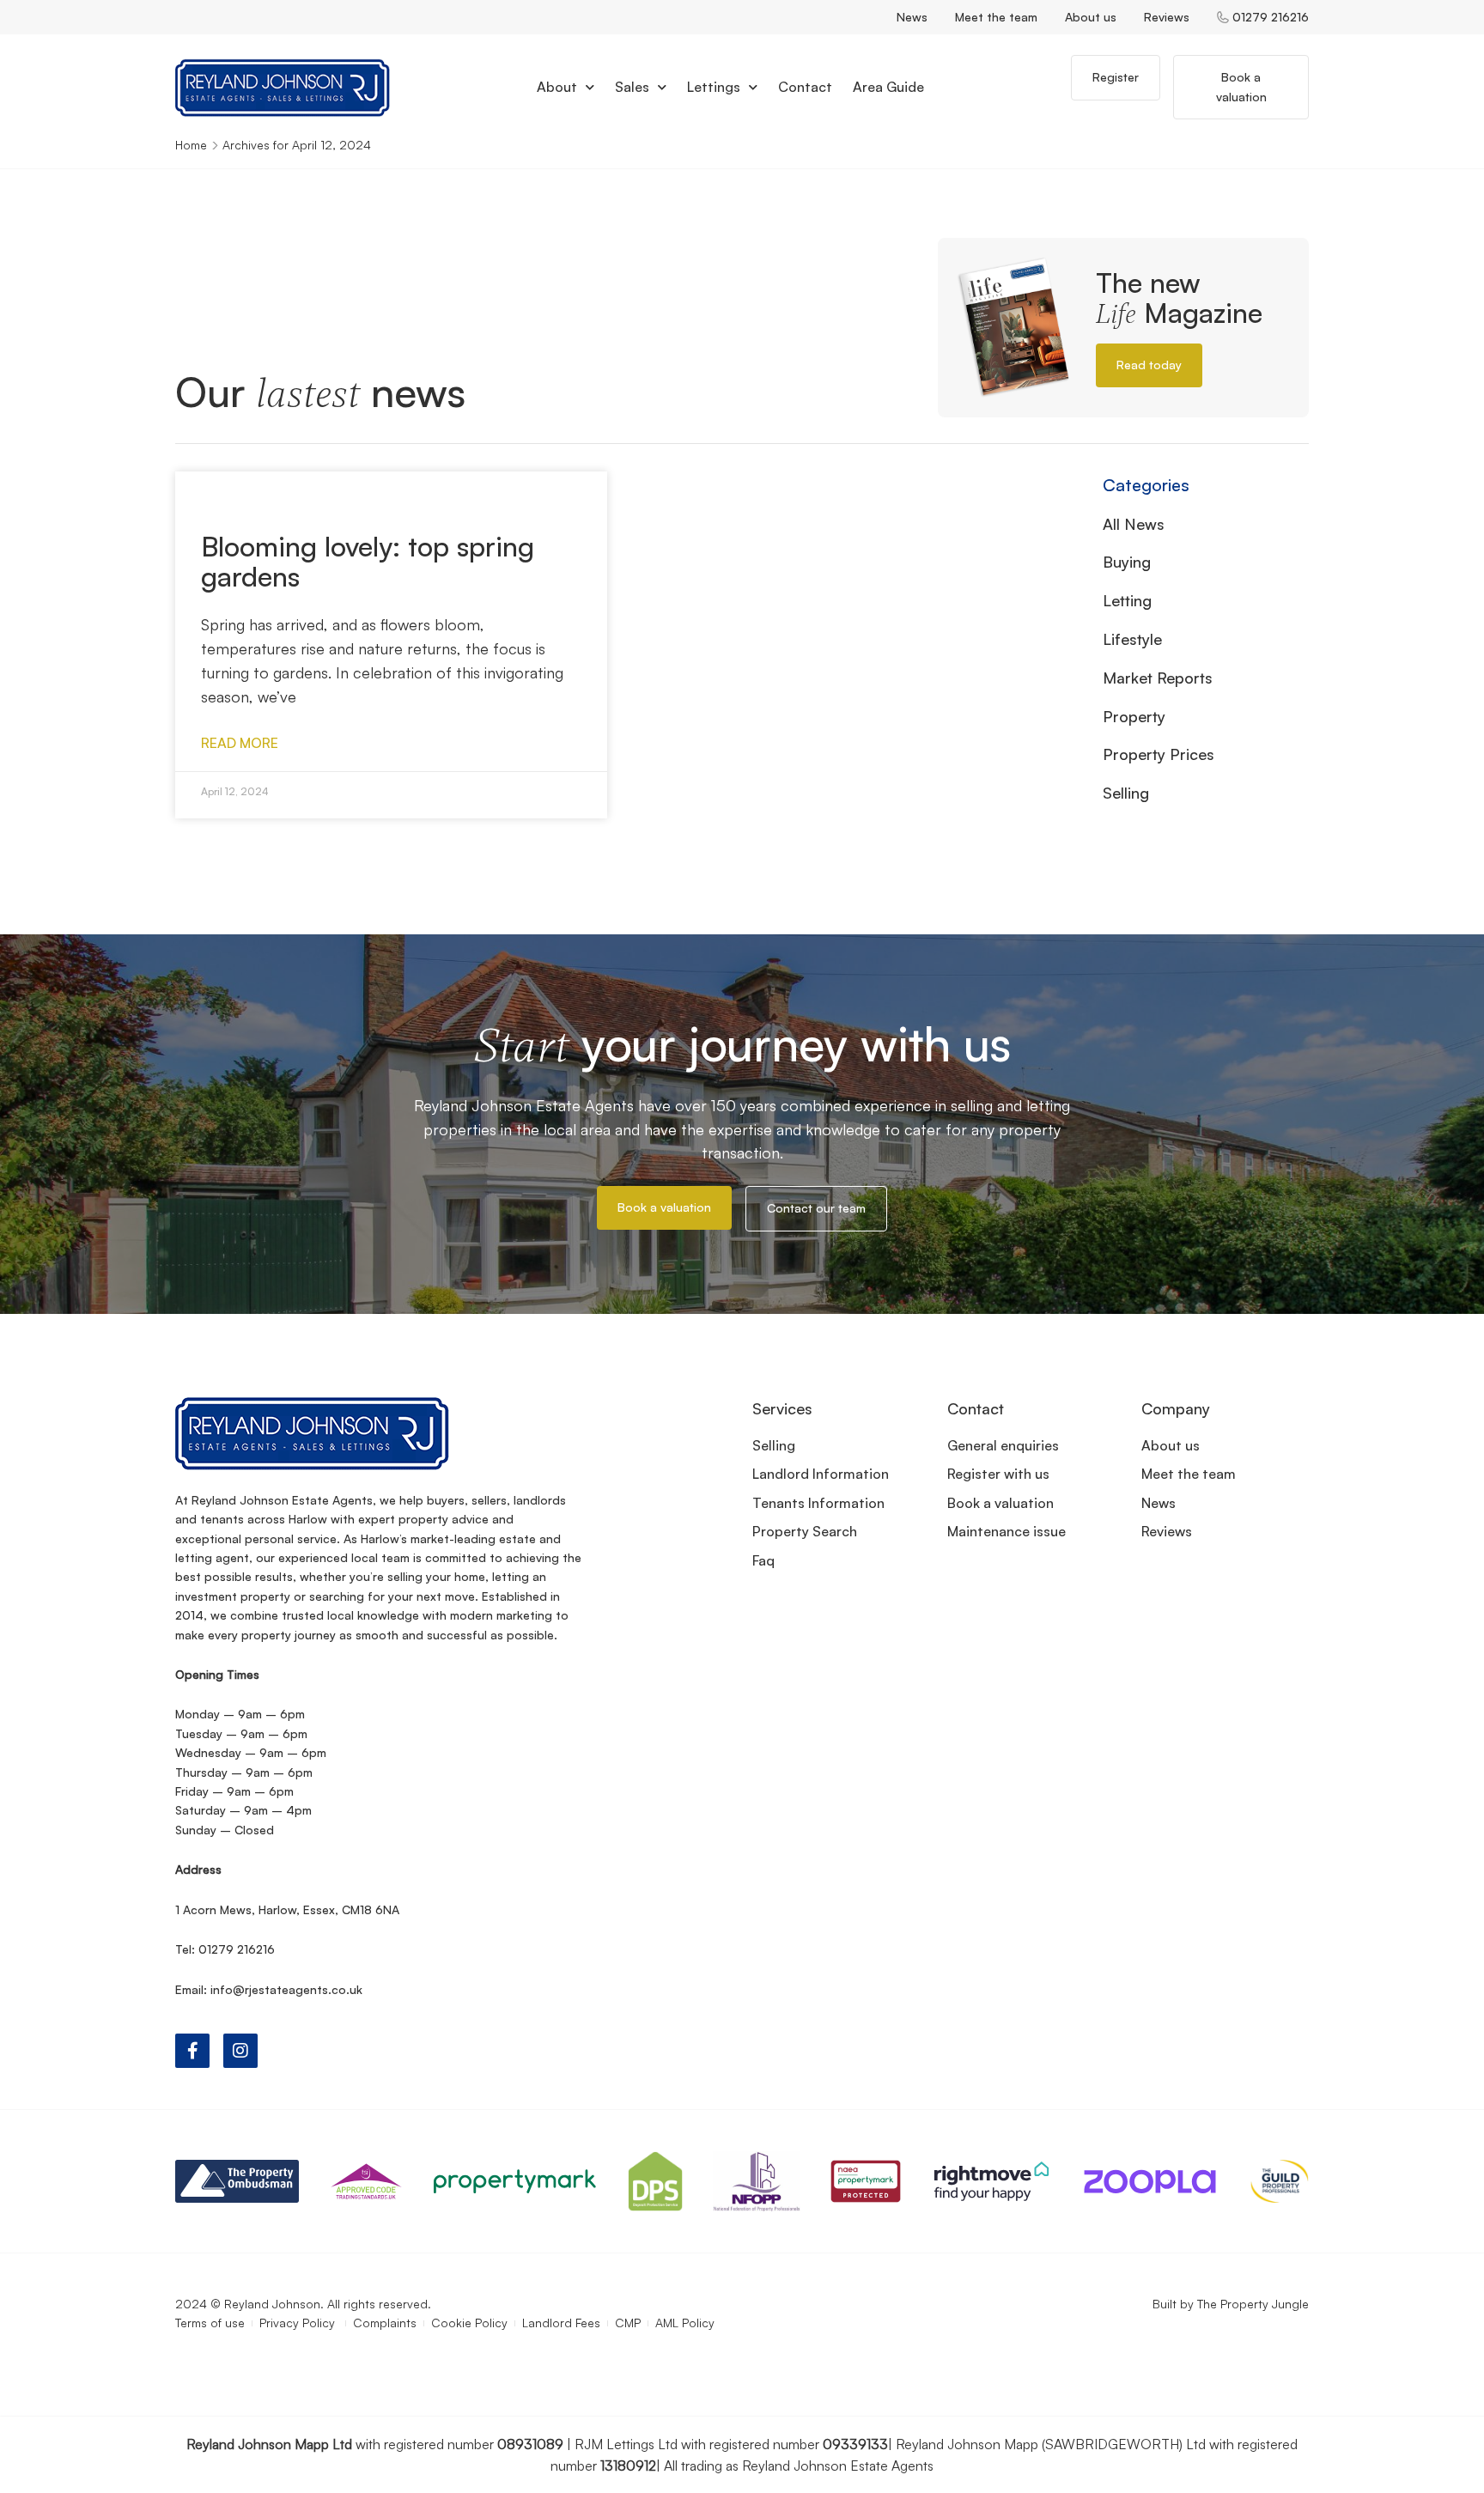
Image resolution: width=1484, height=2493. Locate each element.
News (912, 17)
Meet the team (996, 17)
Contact (805, 87)
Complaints (385, 2323)
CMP (628, 2323)
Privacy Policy (299, 2323)
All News (1134, 524)
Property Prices (1159, 754)
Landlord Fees (561, 2323)
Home (191, 145)
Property (1134, 716)
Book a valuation (1000, 1503)
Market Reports (1158, 678)
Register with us (998, 1474)
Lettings (714, 87)
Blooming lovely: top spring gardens (368, 561)
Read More (240, 743)
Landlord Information (821, 1474)
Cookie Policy (469, 2323)
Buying (1127, 562)
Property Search (805, 1531)
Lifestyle (1132, 639)
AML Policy (685, 2323)
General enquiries (1003, 1445)
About (557, 87)
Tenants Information (818, 1503)
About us (1091, 17)
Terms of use (210, 2323)
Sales (632, 87)
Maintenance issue (1007, 1531)
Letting (1127, 600)
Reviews (1167, 17)
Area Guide (888, 87)
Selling (1126, 793)
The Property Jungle (1253, 2304)
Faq (763, 1560)
